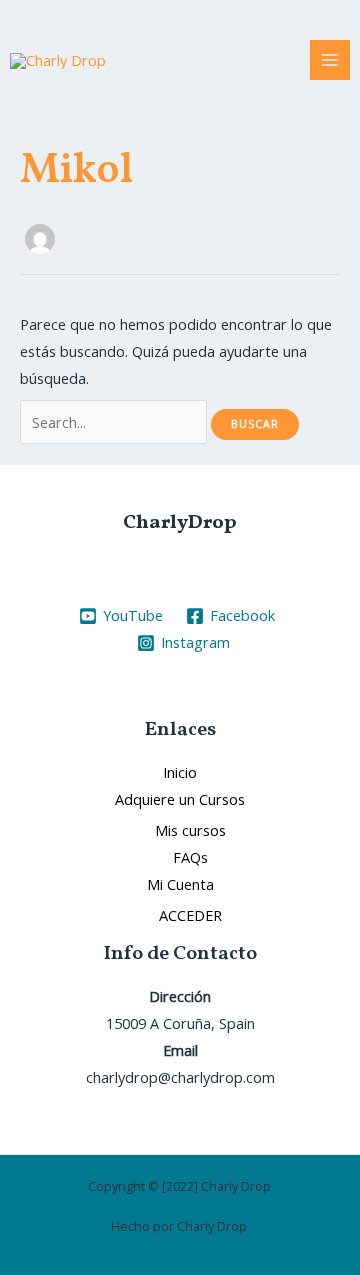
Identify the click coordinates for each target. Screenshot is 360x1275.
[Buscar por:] (115, 422)
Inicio (180, 772)
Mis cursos (190, 830)
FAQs (190, 857)
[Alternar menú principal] (330, 60)
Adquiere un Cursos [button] (180, 799)
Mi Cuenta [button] (180, 884)
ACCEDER (190, 915)
